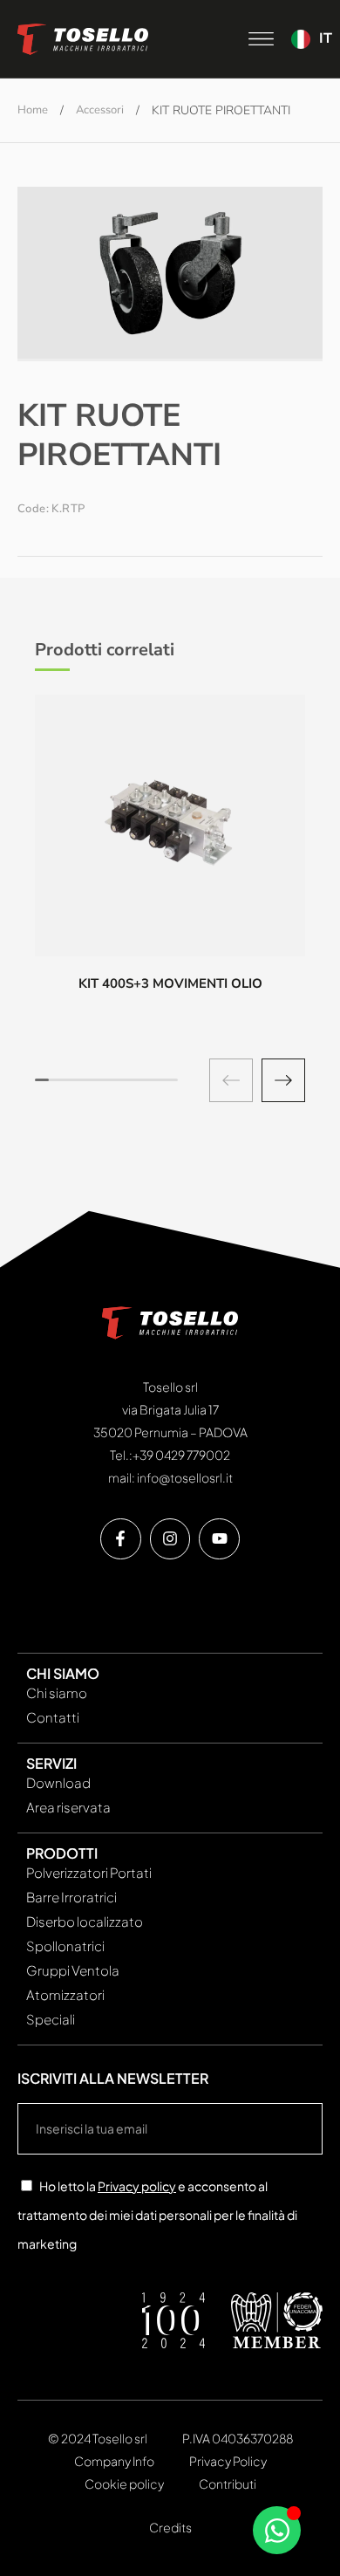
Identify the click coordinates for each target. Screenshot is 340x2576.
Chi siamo (57, 1692)
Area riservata (68, 1807)
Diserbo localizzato (85, 1921)
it (326, 38)
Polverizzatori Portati (89, 1872)
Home (33, 110)
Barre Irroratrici (71, 1897)
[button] (283, 1080)
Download (58, 1782)
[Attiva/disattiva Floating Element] (277, 2530)
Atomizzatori (65, 1994)
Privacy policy (137, 2186)
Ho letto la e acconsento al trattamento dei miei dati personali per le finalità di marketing (157, 2215)
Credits (170, 2527)
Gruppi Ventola (73, 1970)
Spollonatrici (65, 1946)
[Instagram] (170, 1539)
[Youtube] (219, 1539)
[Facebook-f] (121, 1539)
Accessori (100, 110)
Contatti (53, 1717)
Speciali (51, 2019)
